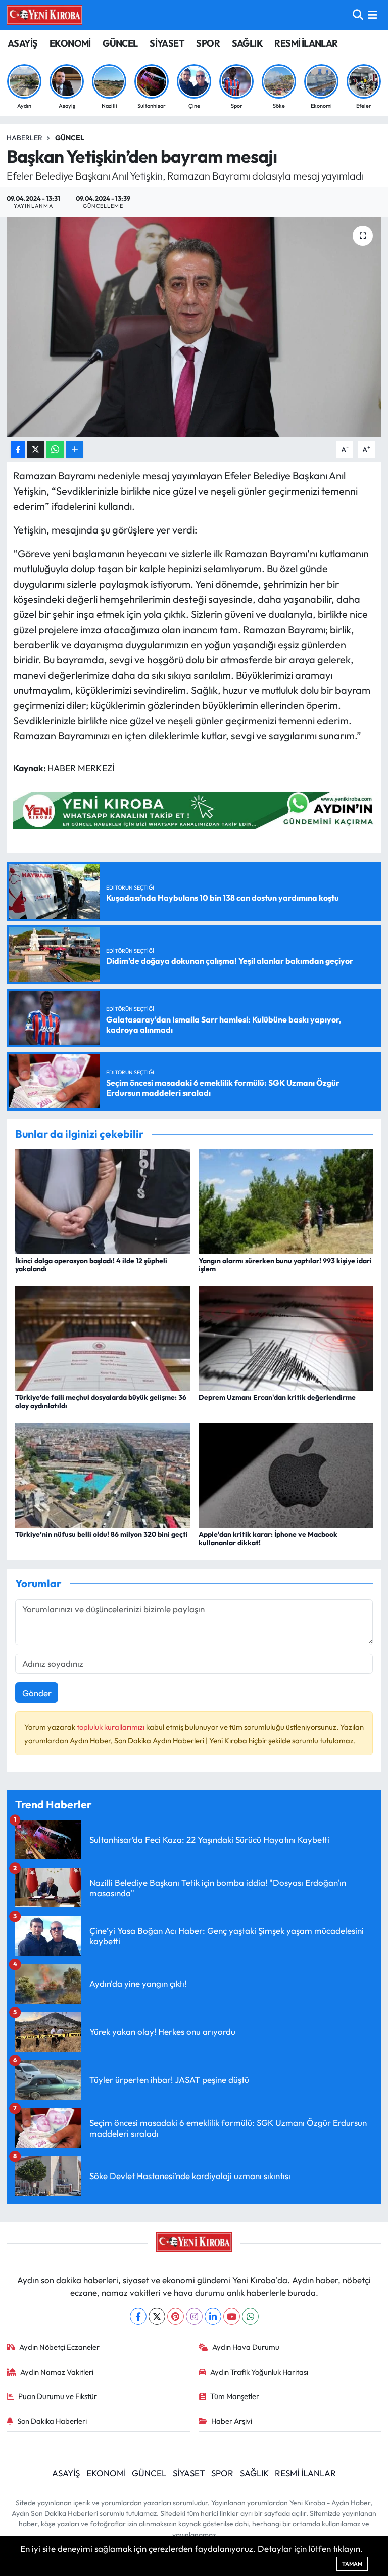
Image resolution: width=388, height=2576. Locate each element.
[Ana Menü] (373, 15)
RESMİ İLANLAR (306, 43)
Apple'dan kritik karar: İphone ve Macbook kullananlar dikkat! (268, 1539)
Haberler (25, 138)
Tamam (352, 2564)
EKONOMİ (70, 43)
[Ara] (358, 15)
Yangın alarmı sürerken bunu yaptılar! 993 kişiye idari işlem (285, 1265)
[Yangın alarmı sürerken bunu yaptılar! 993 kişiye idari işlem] (286, 1201)
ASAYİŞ (22, 43)
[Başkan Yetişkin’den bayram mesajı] (194, 327)
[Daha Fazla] (75, 449)
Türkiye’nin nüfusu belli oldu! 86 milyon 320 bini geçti (102, 1534)
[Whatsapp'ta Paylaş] (55, 449)
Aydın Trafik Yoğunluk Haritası (259, 2372)
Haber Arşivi (232, 2421)
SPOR (208, 43)
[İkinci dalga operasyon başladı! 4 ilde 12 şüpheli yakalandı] (103, 1201)
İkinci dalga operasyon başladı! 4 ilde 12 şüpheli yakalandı (91, 1265)
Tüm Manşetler (235, 2396)
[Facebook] (138, 2316)
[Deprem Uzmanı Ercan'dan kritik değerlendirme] (286, 1337)
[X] (157, 2316)
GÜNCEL (120, 43)
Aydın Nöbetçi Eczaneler (59, 2347)
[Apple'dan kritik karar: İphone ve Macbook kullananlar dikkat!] (286, 1474)
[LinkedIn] (213, 2316)
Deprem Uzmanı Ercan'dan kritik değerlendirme (277, 1397)
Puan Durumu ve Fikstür (58, 2396)
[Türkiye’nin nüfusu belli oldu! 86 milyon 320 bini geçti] (103, 1474)
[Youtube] (232, 2316)
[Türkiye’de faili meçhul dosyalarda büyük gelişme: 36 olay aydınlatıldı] (103, 1337)
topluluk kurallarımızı (111, 1727)
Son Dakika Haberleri (52, 2421)
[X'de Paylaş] (36, 449)
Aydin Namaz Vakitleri (57, 2372)
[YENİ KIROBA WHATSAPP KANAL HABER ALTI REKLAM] (197, 810)
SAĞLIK (247, 43)
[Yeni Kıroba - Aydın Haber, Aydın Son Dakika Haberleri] (44, 15)
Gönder (37, 1693)
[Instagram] (194, 2316)
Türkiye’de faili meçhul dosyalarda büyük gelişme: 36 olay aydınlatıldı (101, 1402)
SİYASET (167, 43)
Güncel (70, 138)
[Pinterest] (176, 2316)
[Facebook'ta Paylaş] (18, 449)
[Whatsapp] (250, 2316)
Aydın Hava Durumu (246, 2347)
